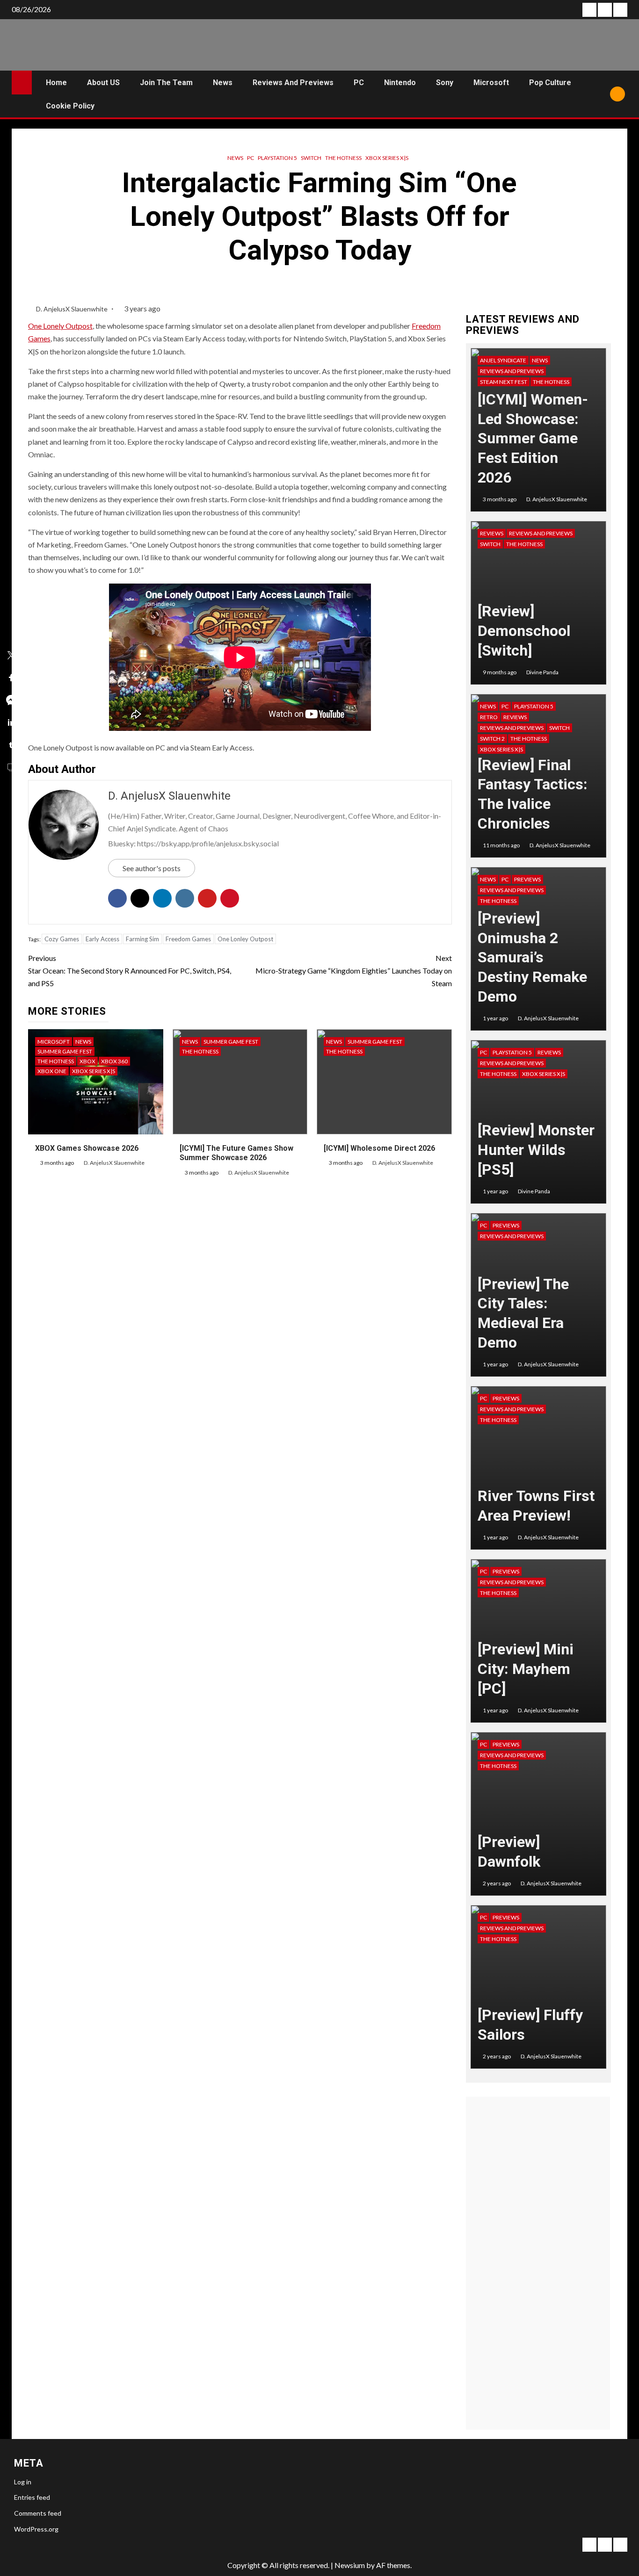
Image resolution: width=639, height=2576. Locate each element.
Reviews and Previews (293, 83)
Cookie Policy (70, 106)
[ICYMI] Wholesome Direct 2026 (379, 1148)
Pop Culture (550, 83)
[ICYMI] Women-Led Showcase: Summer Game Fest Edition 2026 (533, 438)
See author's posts (152, 868)
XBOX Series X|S (387, 158)
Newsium (350, 2565)
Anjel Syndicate (503, 360)
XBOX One (52, 1071)
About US (103, 83)
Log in (23, 2482)
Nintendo (400, 83)
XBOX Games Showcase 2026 (87, 1148)
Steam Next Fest (504, 382)
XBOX (87, 1061)
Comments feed (38, 2513)
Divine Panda (542, 672)
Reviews (492, 533)
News (223, 83)
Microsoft (491, 83)
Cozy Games (62, 939)
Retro (489, 717)
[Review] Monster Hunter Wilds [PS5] (536, 1150)
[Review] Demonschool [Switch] (524, 631)
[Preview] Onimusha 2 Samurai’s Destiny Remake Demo (532, 957)
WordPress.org (36, 2529)
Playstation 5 (277, 158)
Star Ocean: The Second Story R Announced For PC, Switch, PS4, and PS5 (130, 971)
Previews (527, 879)
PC (359, 83)
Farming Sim (142, 939)
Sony (445, 83)
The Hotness (343, 158)
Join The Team (166, 83)
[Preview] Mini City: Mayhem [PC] (526, 1669)
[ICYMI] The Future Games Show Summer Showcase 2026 (236, 1153)
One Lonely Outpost (60, 326)
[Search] (599, 94)
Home (56, 83)
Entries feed (32, 2497)
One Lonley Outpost (245, 939)
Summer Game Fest (65, 1051)
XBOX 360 (114, 1061)
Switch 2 (492, 739)
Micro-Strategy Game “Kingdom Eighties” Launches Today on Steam (354, 971)
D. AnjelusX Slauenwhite (73, 309)
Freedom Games (188, 939)
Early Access (102, 939)
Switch (311, 158)
